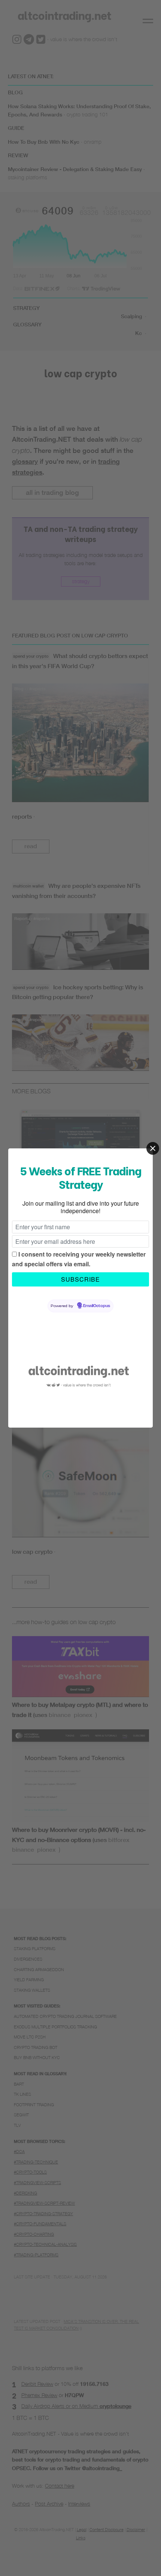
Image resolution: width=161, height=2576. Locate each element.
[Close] (153, 1148)
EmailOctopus (97, 1306)
